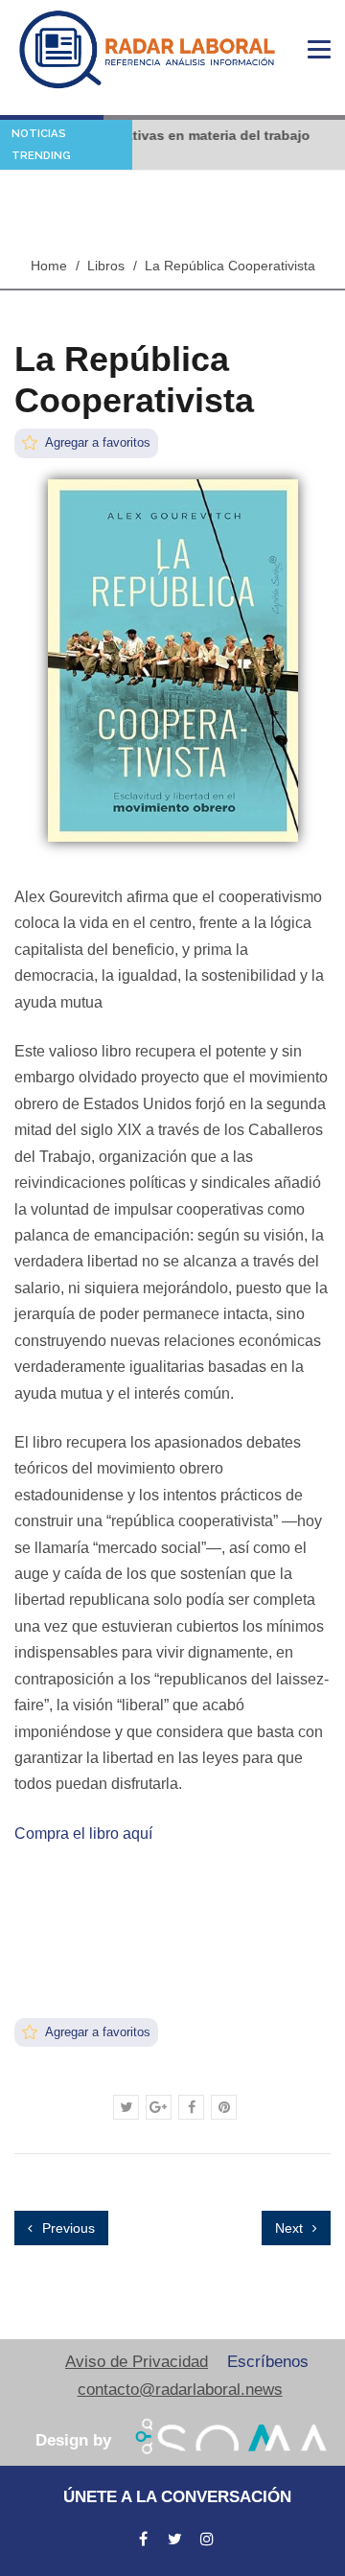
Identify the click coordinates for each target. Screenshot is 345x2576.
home (49, 266)
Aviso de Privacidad (137, 2362)
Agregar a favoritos (96, 442)
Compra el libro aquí (83, 1833)
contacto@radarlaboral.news (180, 2390)
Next (291, 2228)
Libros (106, 266)
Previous (67, 2228)
